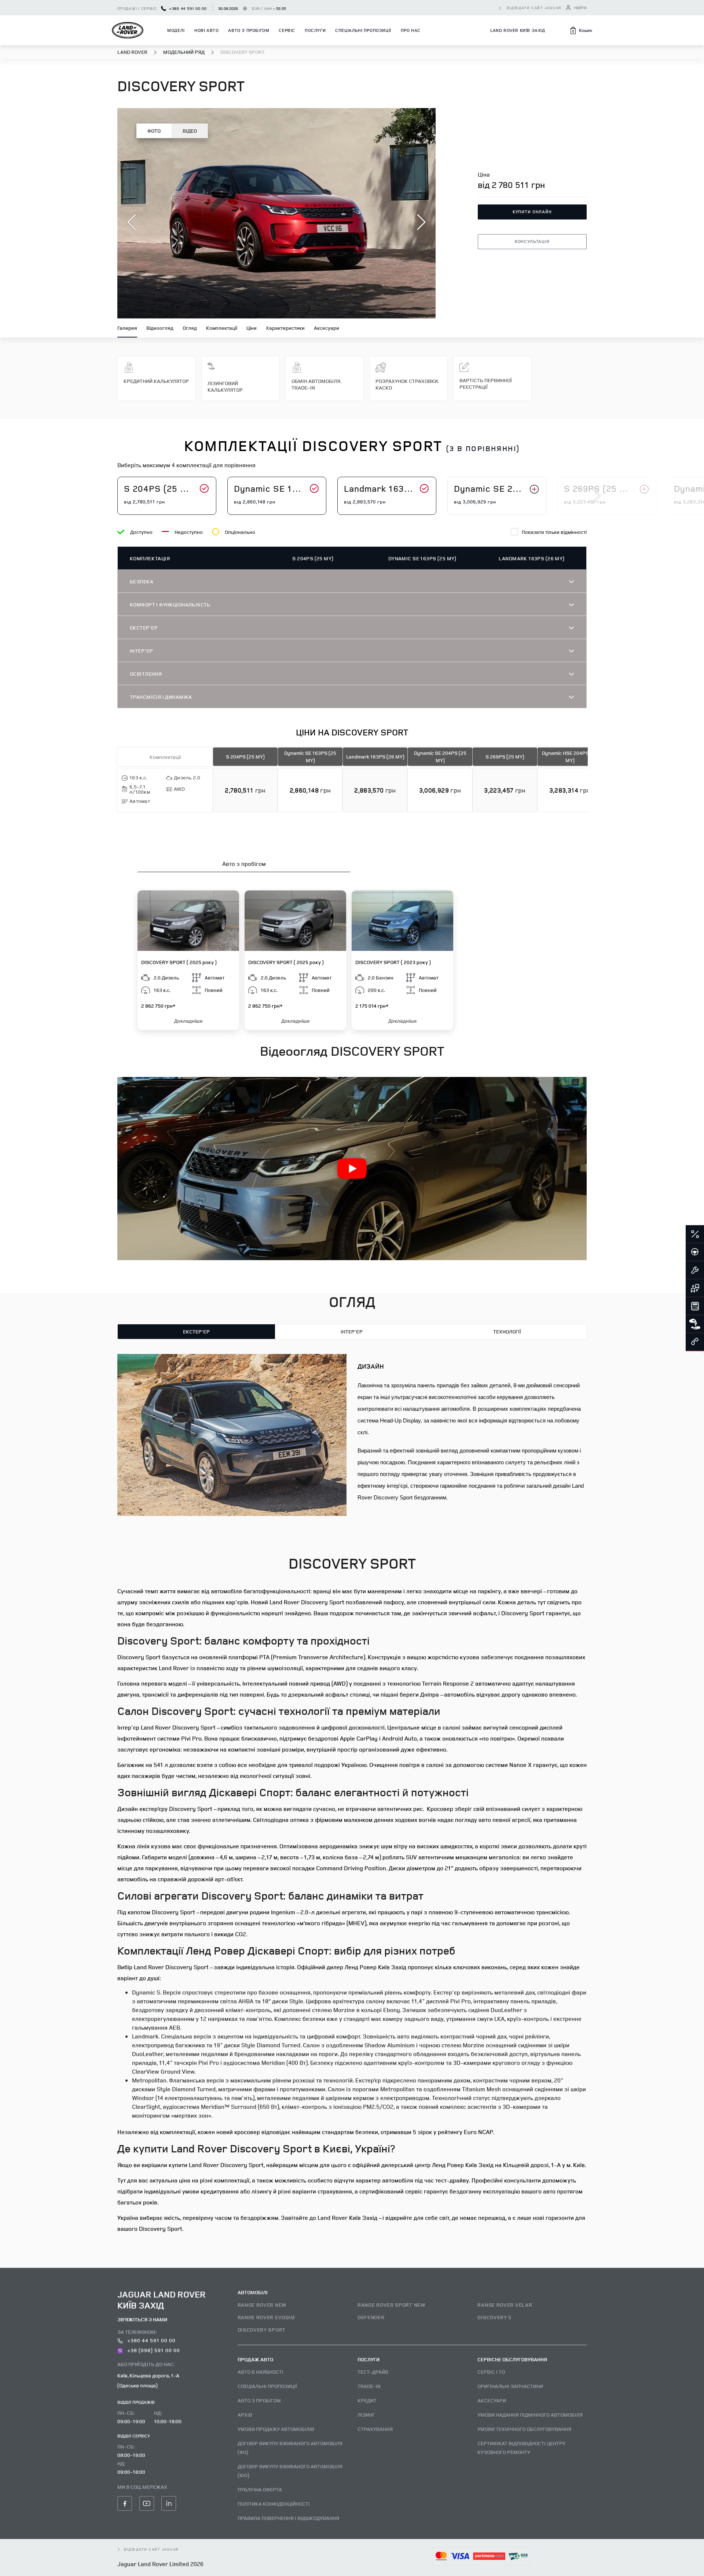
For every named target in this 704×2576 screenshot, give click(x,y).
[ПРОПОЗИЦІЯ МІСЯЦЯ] (695, 1235)
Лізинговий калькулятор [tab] (225, 386)
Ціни (252, 328)
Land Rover (133, 52)
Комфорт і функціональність (170, 604)
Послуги (315, 30)
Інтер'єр (141, 651)
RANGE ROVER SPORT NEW (391, 2305)
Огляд (190, 328)
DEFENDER (371, 2317)
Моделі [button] (176, 30)
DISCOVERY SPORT (262, 2330)
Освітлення (146, 674)
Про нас (411, 30)
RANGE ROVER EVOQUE (267, 2317)
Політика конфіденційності (274, 2504)
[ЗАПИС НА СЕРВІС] (695, 1270)
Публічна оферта (260, 2489)
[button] (581, 30)
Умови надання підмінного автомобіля (530, 2415)
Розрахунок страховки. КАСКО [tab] (407, 384)
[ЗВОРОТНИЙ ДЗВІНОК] (695, 1342)
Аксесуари (327, 328)
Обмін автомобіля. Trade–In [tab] (316, 384)
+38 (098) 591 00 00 (153, 2350)
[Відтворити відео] (352, 1169)
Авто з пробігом (249, 30)
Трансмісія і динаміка (161, 697)
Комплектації (222, 328)
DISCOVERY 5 (494, 2317)
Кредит (367, 2400)
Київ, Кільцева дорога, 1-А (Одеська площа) (148, 2380)
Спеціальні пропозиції (363, 30)
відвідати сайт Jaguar (534, 8)
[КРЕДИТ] (695, 1306)
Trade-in (369, 2386)
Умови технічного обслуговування (524, 2429)
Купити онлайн (532, 212)
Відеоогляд (160, 328)
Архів (245, 2415)
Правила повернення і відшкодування (288, 2518)
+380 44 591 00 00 (187, 8)
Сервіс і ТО (491, 2372)
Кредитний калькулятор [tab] (156, 381)
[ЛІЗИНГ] (695, 1324)
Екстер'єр (144, 628)
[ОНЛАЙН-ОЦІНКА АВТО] (695, 1288)
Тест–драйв (373, 2372)
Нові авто (206, 30)
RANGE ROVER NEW (262, 2305)
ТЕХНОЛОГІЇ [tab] (507, 1331)
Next (596, 496)
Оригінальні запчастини (510, 2386)
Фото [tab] (154, 131)
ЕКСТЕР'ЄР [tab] (196, 1331)
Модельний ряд (184, 52)
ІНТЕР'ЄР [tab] (352, 1331)
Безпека (142, 581)
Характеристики (285, 328)
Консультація (532, 241)
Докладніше (188, 1021)
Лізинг (366, 2415)
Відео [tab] (190, 131)
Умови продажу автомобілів (276, 2429)
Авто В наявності (261, 2372)
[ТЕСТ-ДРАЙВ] (695, 1252)
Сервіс (287, 30)
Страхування (375, 2429)
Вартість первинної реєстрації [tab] (486, 383)
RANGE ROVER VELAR (505, 2305)
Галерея (127, 328)
